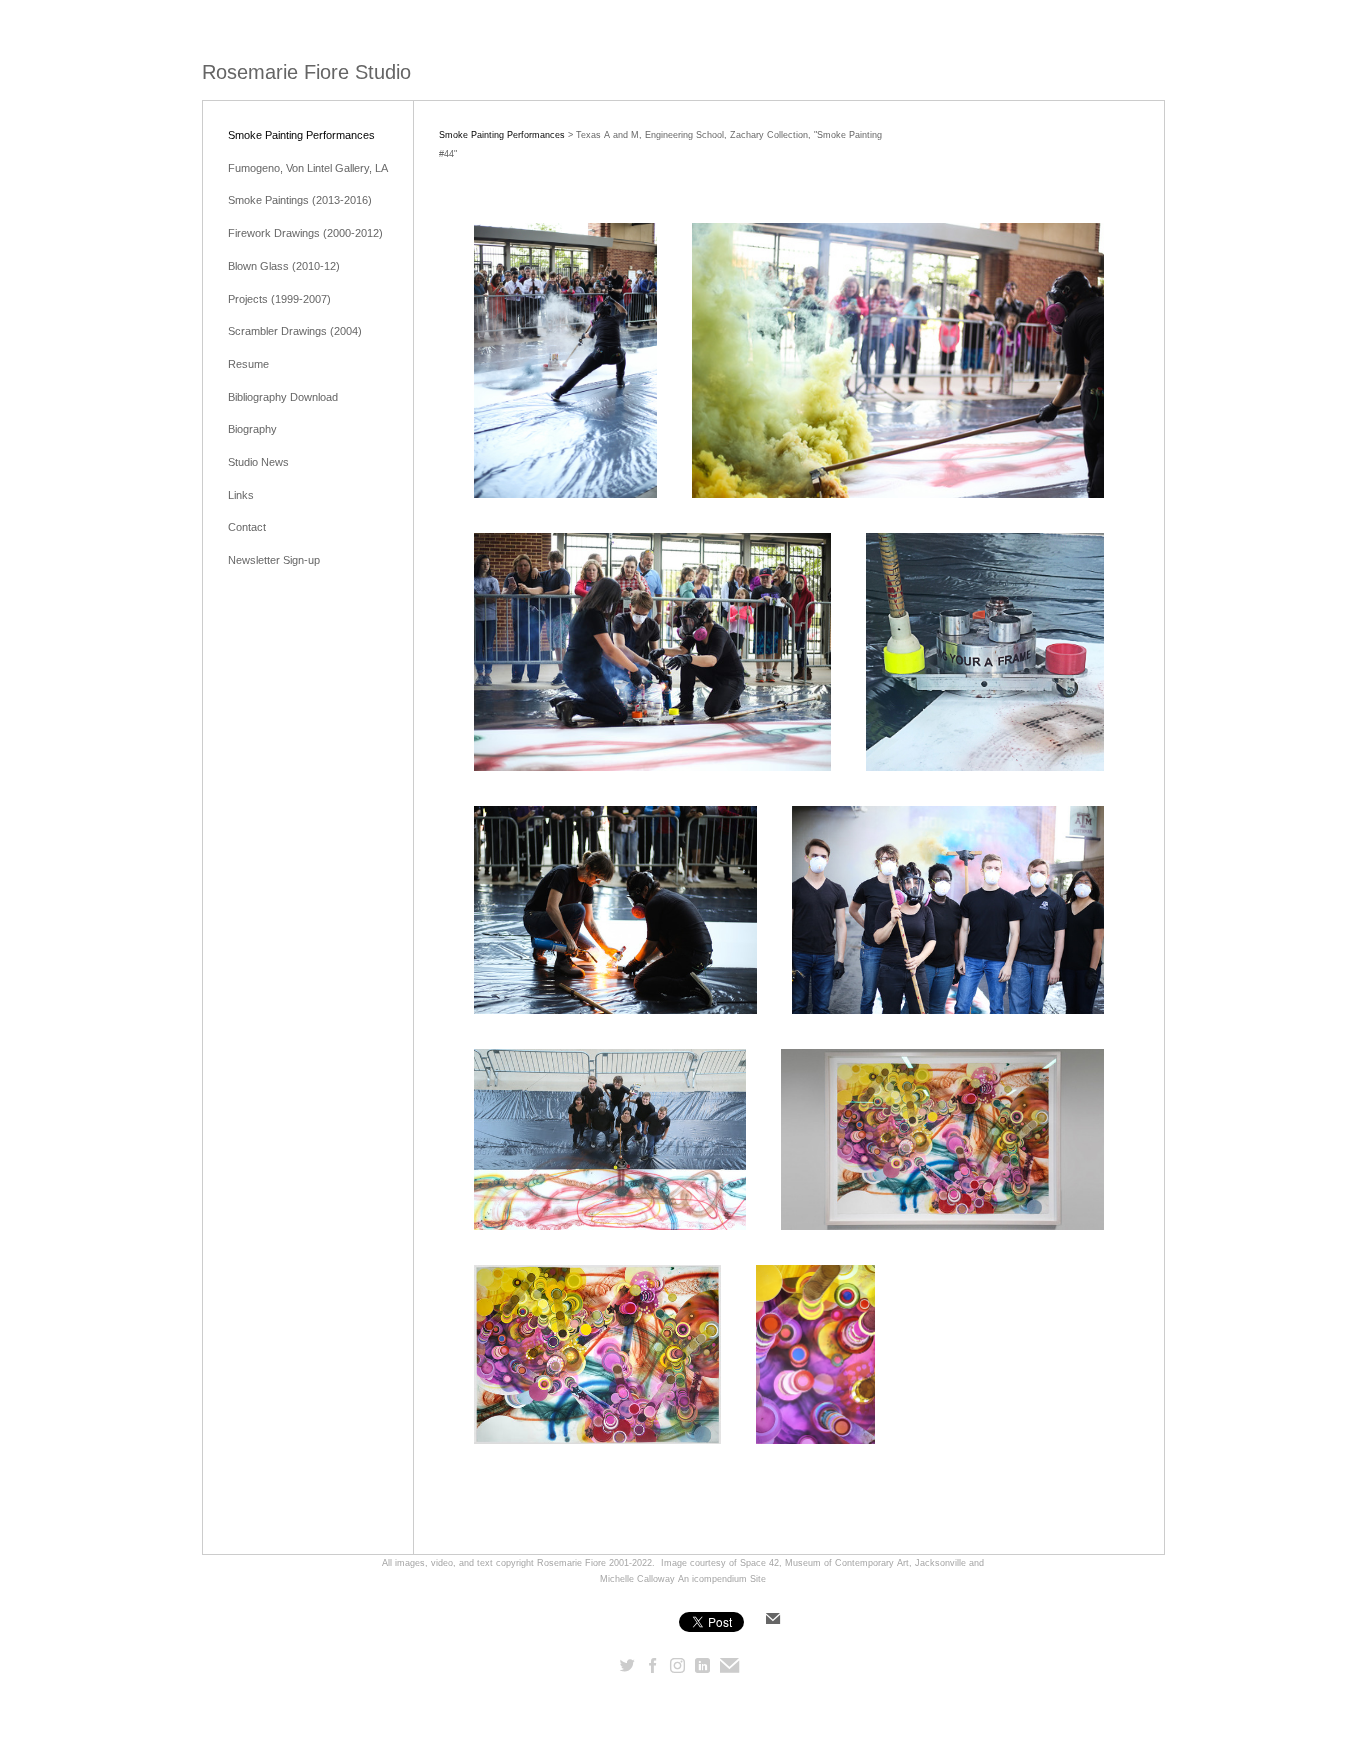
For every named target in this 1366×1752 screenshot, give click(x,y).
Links (241, 495)
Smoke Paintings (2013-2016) (300, 200)
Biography (252, 429)
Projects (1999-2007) (279, 299)
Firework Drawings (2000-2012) (305, 233)
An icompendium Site (722, 1579)
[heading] (306, 72)
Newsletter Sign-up (274, 560)
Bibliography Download (283, 397)
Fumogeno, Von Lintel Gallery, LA (308, 168)
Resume (248, 364)
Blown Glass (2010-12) (284, 266)
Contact (247, 527)
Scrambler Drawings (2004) (295, 331)
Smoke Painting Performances (301, 135)
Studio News (258, 462)
